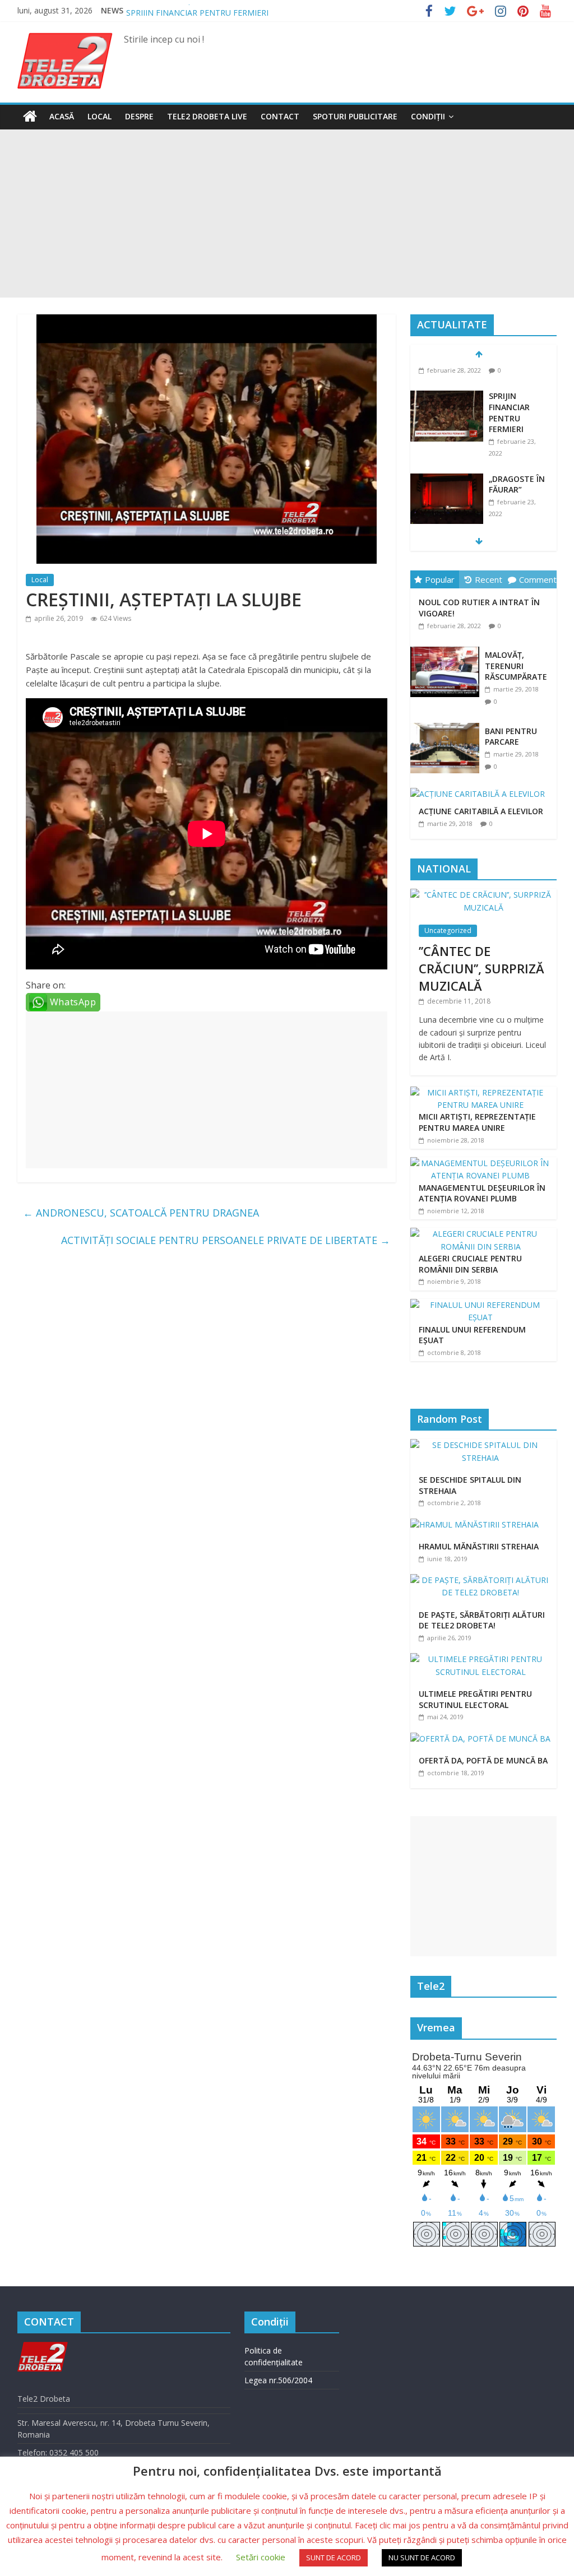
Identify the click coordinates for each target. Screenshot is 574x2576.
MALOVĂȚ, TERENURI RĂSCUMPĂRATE (516, 666)
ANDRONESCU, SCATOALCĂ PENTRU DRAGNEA (141, 1213)
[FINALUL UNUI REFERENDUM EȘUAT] (481, 1305)
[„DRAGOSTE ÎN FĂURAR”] (447, 455)
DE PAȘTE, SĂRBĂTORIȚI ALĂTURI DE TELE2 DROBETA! (482, 1620)
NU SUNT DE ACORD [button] (422, 2558)
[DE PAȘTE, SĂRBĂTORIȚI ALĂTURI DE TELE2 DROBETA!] (484, 1580)
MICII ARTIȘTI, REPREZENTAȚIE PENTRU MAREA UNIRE (477, 1122)
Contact (280, 116)
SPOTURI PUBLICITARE (355, 116)
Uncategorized (448, 930)
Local (99, 116)
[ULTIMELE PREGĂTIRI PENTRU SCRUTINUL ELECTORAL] (484, 1659)
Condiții (428, 116)
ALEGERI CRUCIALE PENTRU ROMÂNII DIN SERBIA (470, 1264)
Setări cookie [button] (261, 2557)
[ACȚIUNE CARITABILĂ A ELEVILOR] (480, 788)
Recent (489, 579)
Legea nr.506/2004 (278, 2380)
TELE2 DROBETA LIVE (207, 116)
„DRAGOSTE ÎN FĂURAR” (517, 460)
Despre (139, 116)
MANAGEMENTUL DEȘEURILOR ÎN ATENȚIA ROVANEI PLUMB (482, 1193)
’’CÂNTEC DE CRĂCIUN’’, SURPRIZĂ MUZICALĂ (482, 968)
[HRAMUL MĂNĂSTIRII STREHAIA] (477, 1524)
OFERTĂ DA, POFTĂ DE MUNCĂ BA (483, 1760)
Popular (440, 579)
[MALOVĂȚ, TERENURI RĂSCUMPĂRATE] (448, 647)
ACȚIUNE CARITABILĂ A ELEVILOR (481, 811)
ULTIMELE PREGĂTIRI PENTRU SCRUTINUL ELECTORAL (475, 1699)
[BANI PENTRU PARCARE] (448, 723)
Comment (538, 579)
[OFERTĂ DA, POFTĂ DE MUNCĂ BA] (483, 1739)
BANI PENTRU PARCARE (511, 737)
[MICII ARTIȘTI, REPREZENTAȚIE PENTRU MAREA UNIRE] (481, 1092)
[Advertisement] (287, 213)
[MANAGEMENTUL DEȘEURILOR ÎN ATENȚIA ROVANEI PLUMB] (481, 1163)
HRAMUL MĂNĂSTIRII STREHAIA (479, 1546)
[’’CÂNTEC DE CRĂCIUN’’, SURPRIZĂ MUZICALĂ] (484, 895)
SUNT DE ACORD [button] (334, 2558)
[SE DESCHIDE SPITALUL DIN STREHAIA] (484, 1445)
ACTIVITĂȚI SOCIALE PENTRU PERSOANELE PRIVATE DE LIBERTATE (226, 1240)
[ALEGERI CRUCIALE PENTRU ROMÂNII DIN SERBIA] (481, 1234)
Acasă (62, 116)
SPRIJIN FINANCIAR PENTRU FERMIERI (509, 388)
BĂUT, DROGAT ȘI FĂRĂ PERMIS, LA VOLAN (208, 10)
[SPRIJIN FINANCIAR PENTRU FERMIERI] (447, 372)
